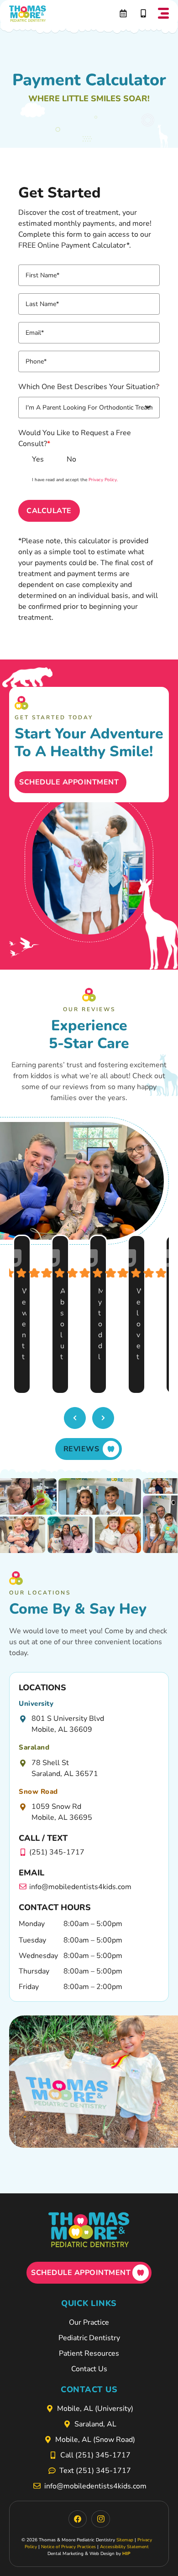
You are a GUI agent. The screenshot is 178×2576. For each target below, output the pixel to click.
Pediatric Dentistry (89, 2338)
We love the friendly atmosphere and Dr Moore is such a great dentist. (139, 1325)
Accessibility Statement (124, 2547)
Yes (38, 459)
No (71, 459)
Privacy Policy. (103, 480)
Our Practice (89, 2322)
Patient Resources (89, 2353)
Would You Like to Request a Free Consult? (75, 438)
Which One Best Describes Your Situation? (89, 387)
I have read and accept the (75, 480)
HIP (126, 2554)
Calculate (49, 511)
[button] (163, 14)
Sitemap (125, 2540)
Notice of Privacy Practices (68, 2547)
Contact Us (89, 2369)
